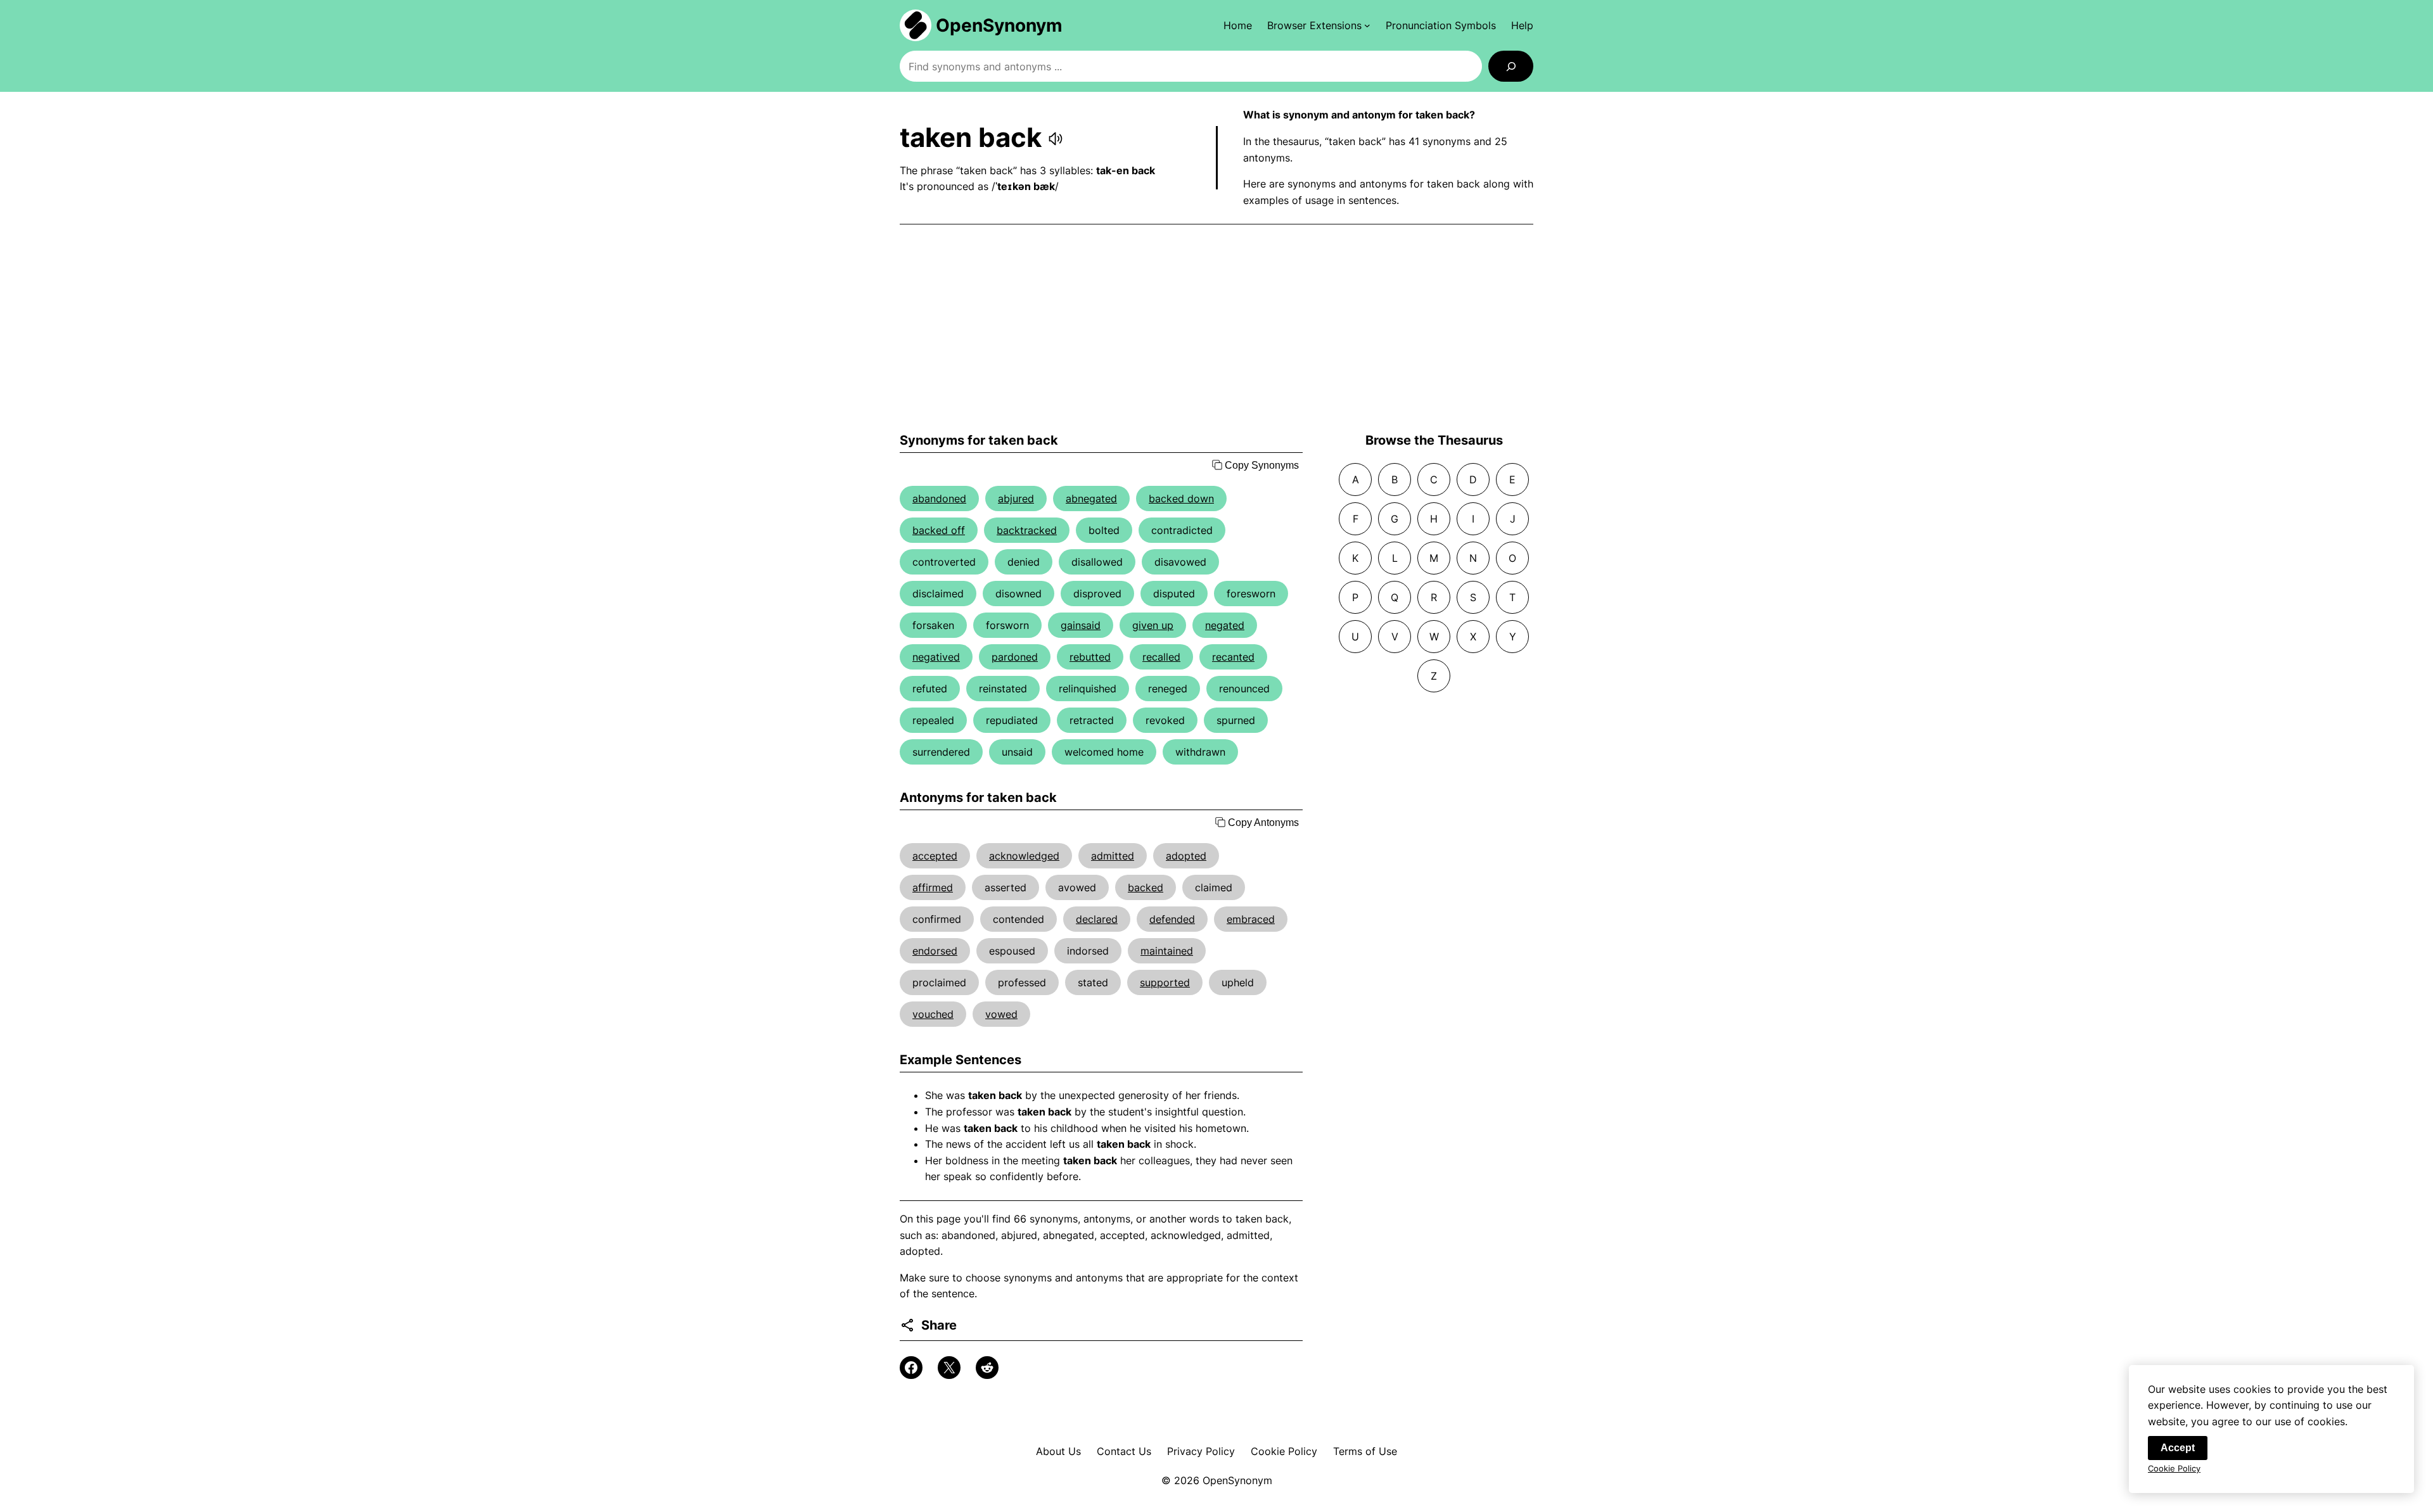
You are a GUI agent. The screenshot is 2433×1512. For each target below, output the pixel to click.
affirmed (933, 887)
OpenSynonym (999, 25)
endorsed (935, 951)
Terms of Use (1365, 1451)
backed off (939, 530)
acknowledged (1024, 856)
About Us (1058, 1451)
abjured (1016, 499)
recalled (1161, 657)
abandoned (939, 499)
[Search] (1511, 66)
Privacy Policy (1201, 1451)
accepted (935, 856)
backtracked (1027, 530)
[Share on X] (949, 1368)
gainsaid (1081, 625)
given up (1153, 625)
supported (1165, 982)
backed (1146, 887)
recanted (1233, 657)
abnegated (1091, 499)
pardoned (1015, 657)
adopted (1186, 856)
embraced (1251, 919)
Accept (2178, 1448)
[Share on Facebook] (911, 1368)
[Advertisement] (1216, 329)
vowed (1001, 1014)
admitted (1113, 856)
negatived (936, 657)
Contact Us (1124, 1451)
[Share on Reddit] (987, 1368)
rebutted (1090, 657)
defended (1172, 919)
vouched (933, 1014)
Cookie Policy (1284, 1451)
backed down (1181, 499)
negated (1225, 625)
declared (1097, 919)
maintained (1167, 951)
